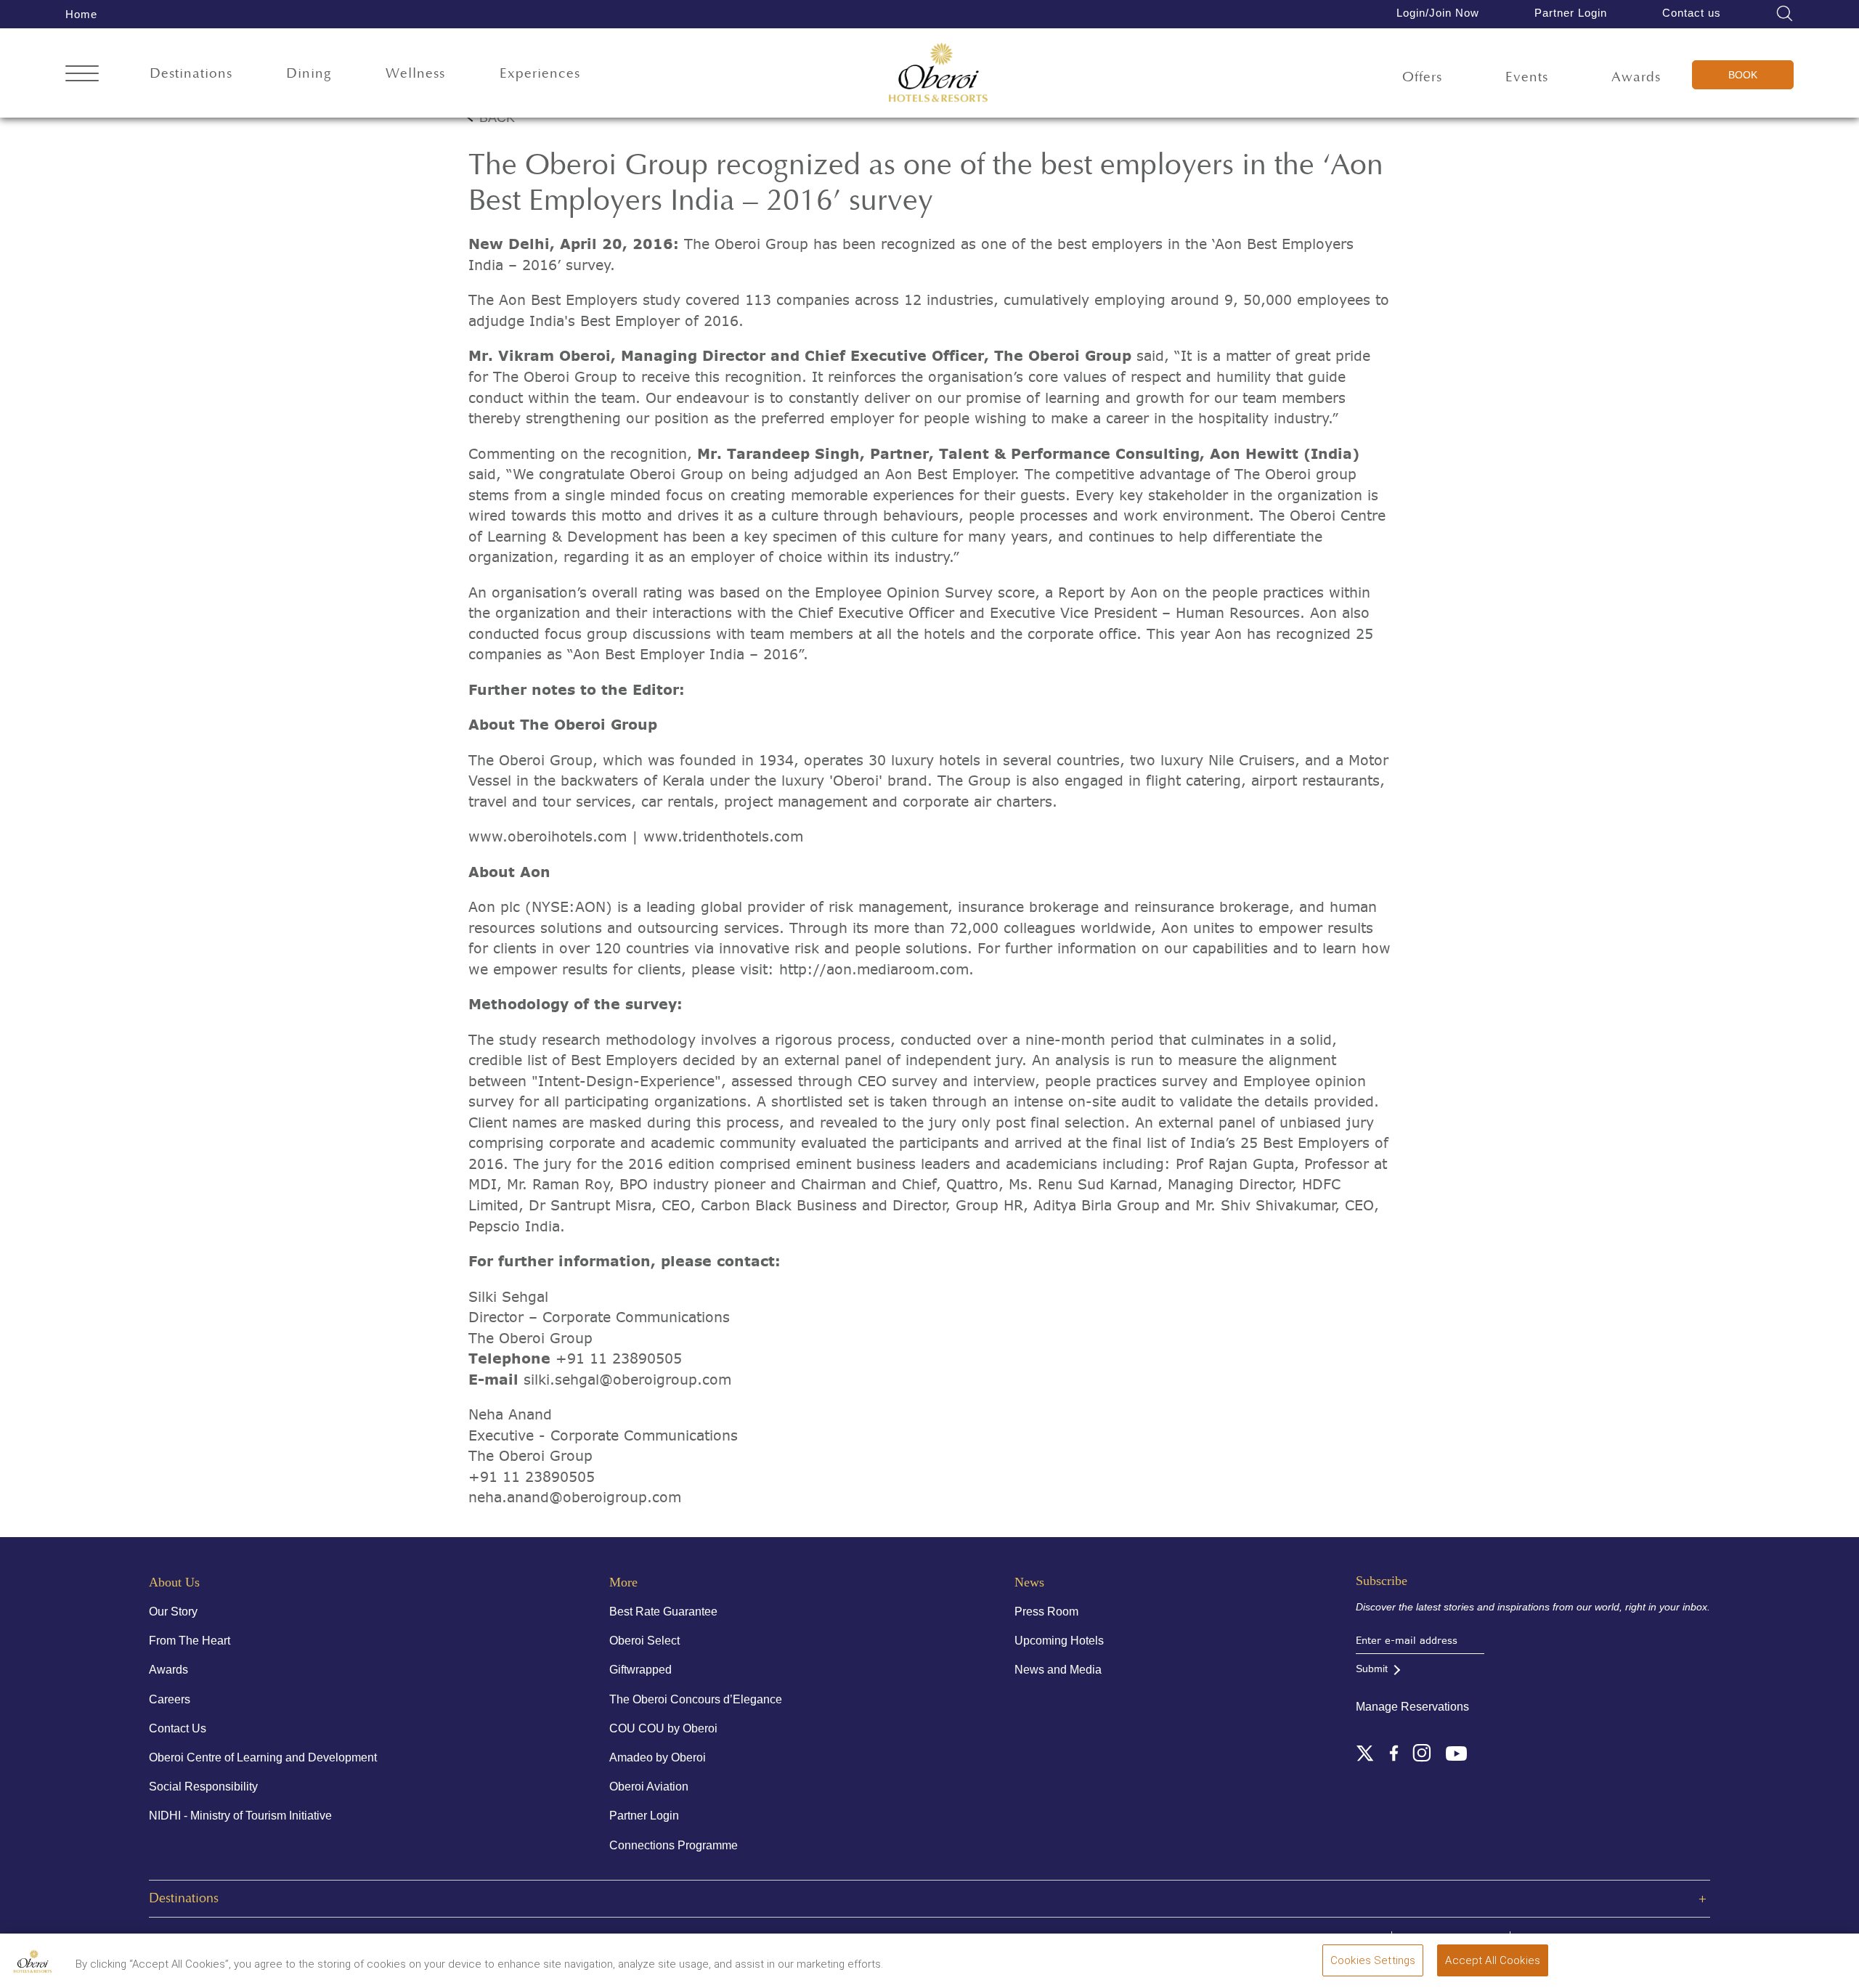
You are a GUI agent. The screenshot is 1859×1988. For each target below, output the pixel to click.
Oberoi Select (644, 1641)
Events (1527, 77)
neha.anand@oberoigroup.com (575, 1497)
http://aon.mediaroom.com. (876, 969)
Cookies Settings (1373, 1960)
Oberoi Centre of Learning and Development (263, 1757)
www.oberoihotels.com (548, 836)
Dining (309, 74)
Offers (1422, 77)
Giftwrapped (640, 1670)
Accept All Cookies (1493, 1960)
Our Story (173, 1612)
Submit (1372, 1669)
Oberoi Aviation (649, 1787)
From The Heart (190, 1641)
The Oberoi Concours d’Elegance (696, 1699)
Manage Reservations (1412, 1707)
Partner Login (1571, 13)
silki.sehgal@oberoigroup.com (627, 1380)
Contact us (1692, 13)
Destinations (191, 74)
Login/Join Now (1438, 13)
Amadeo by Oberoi (658, 1757)
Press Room (1046, 1612)
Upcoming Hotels (1059, 1641)
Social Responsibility (203, 1787)
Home (81, 14)
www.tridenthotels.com (723, 836)
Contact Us (178, 1728)
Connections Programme (674, 1845)
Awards (1636, 77)
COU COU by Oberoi (663, 1728)
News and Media (1058, 1670)
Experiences (540, 74)
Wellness (415, 74)
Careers (170, 1699)
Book (1743, 75)
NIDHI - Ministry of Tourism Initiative (240, 1816)
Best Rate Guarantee (663, 1612)
